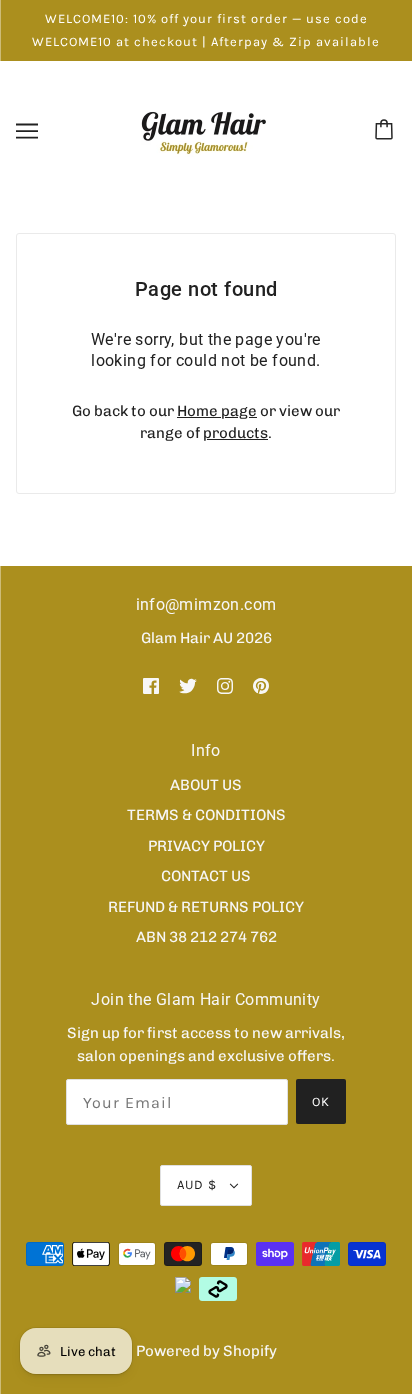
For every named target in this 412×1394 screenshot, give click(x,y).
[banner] (203, 130)
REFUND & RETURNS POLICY (206, 907)
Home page (217, 411)
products (235, 433)
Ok (321, 1101)
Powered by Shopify (206, 1351)
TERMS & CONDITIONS (206, 815)
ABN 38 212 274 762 (206, 937)
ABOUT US (206, 785)
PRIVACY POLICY (206, 846)
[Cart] (387, 131)
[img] (151, 685)
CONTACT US (206, 876)
